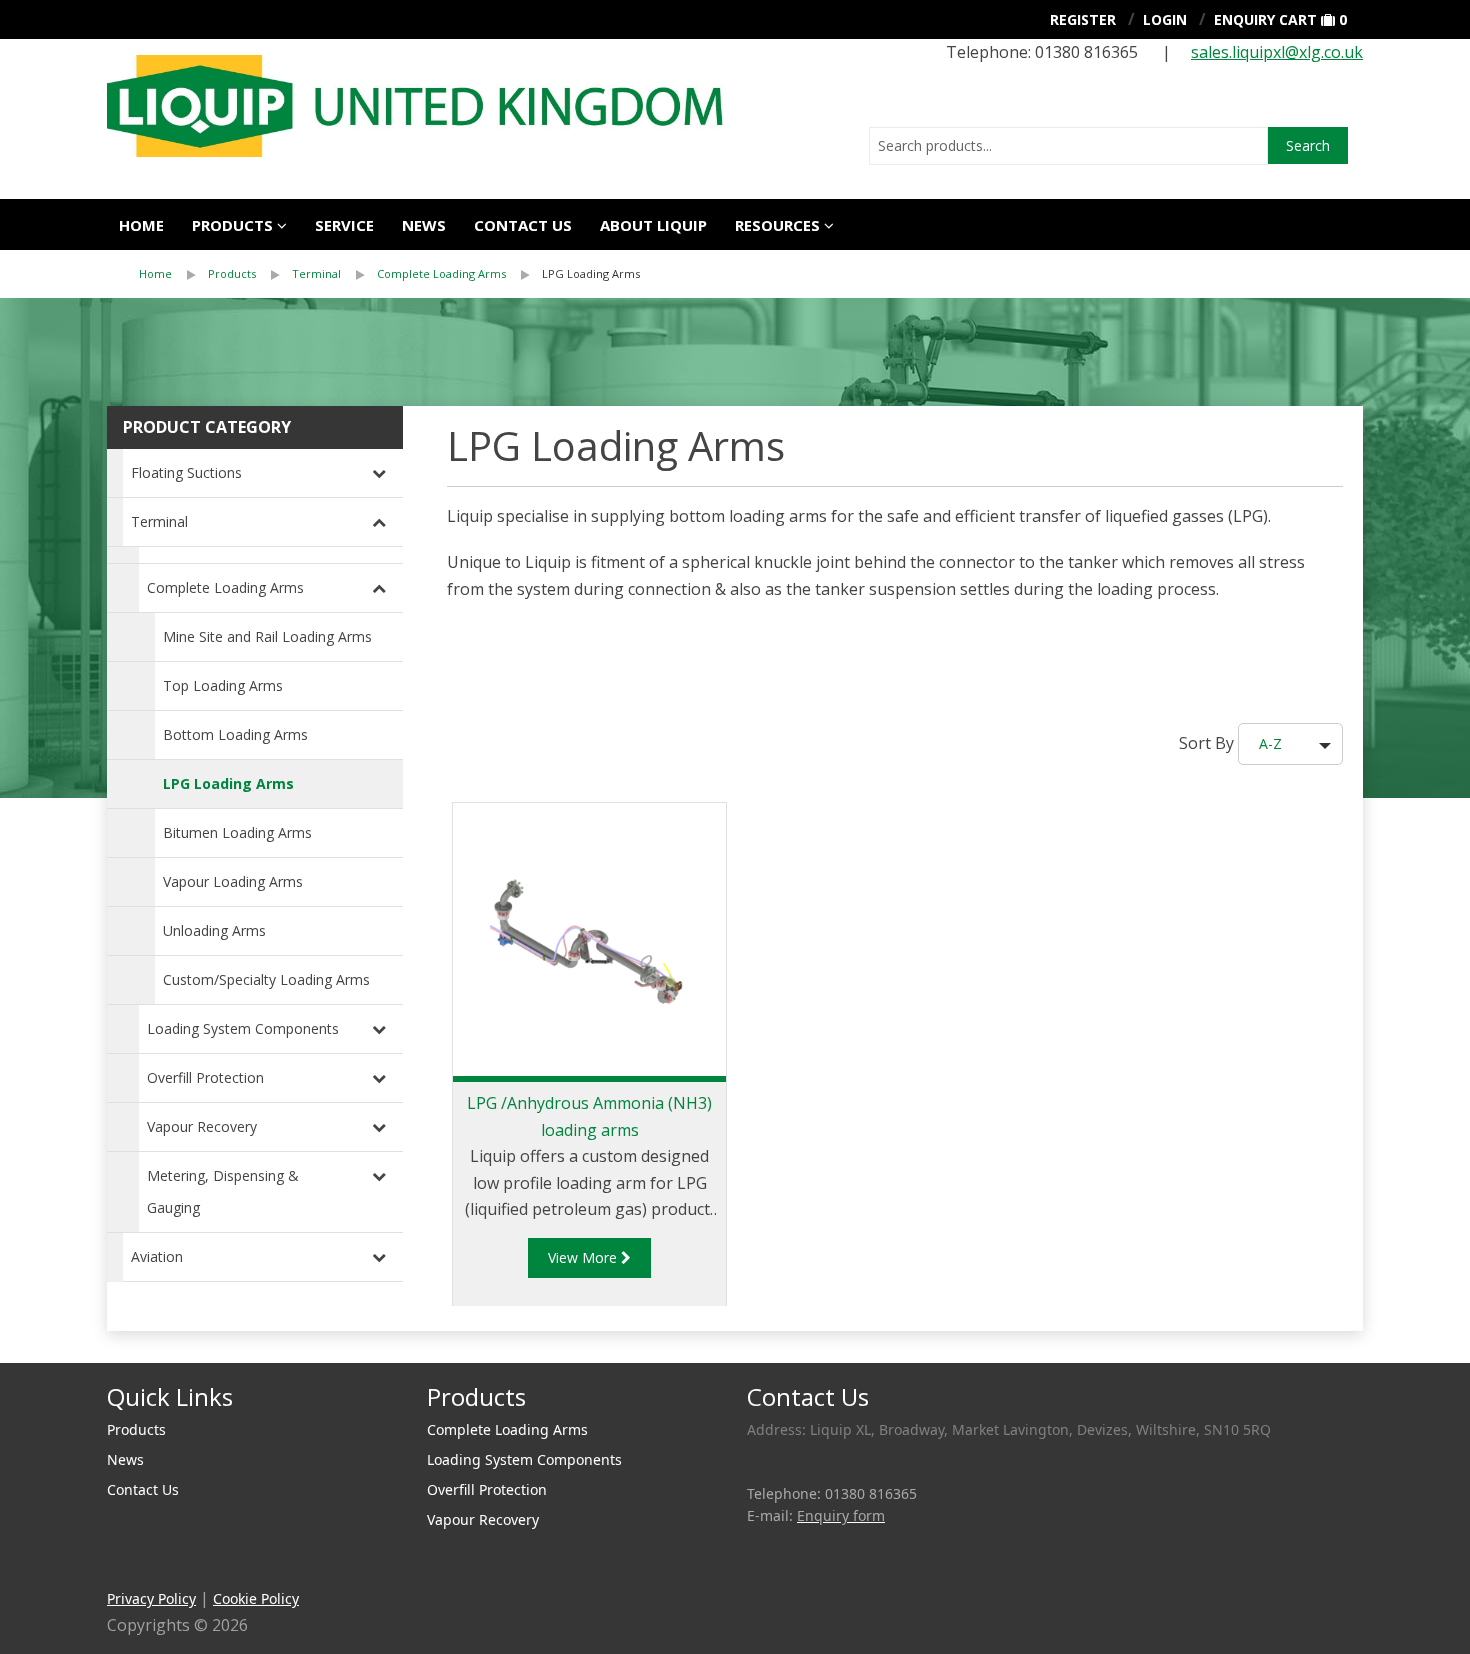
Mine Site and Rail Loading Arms (267, 636)
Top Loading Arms (223, 685)
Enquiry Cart (1265, 19)
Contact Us (523, 225)
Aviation (157, 1256)
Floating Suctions (186, 472)
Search (1308, 145)
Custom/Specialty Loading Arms (266, 979)
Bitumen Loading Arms (237, 832)
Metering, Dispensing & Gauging (223, 1191)
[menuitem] (173, 274)
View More (584, 1257)
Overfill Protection (205, 1077)
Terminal (316, 273)
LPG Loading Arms (591, 273)
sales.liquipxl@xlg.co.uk (1277, 52)
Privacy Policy (151, 1598)
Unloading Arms (214, 930)
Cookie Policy (256, 1598)
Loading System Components (243, 1028)
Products (232, 225)
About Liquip (653, 225)
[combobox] (1068, 146)
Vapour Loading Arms (233, 881)
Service (344, 225)
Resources (777, 225)
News (424, 225)
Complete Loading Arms (441, 273)
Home (141, 225)
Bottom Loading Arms (235, 734)
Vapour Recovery (202, 1126)
